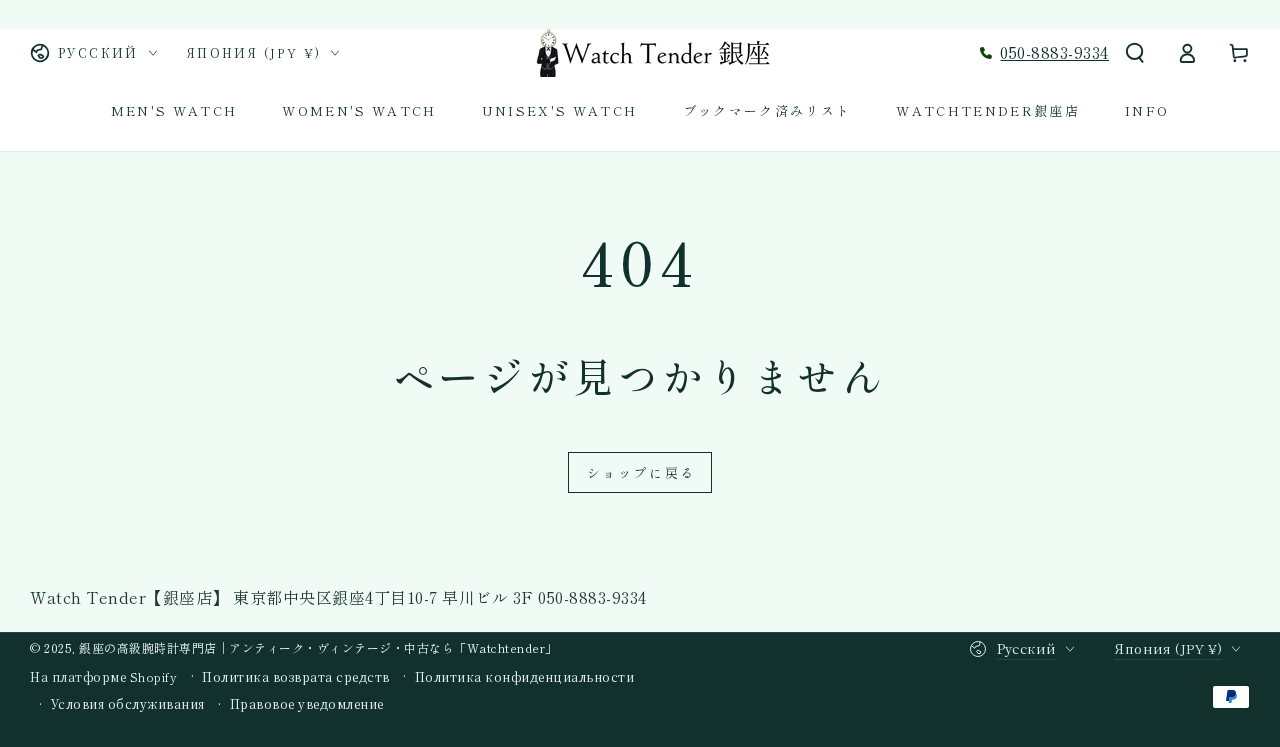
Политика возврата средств (296, 677)
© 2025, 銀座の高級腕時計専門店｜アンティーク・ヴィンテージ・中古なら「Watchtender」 (294, 647)
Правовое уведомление (307, 704)
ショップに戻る (641, 472)
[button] (1135, 53)
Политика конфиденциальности (525, 677)
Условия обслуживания (128, 704)
